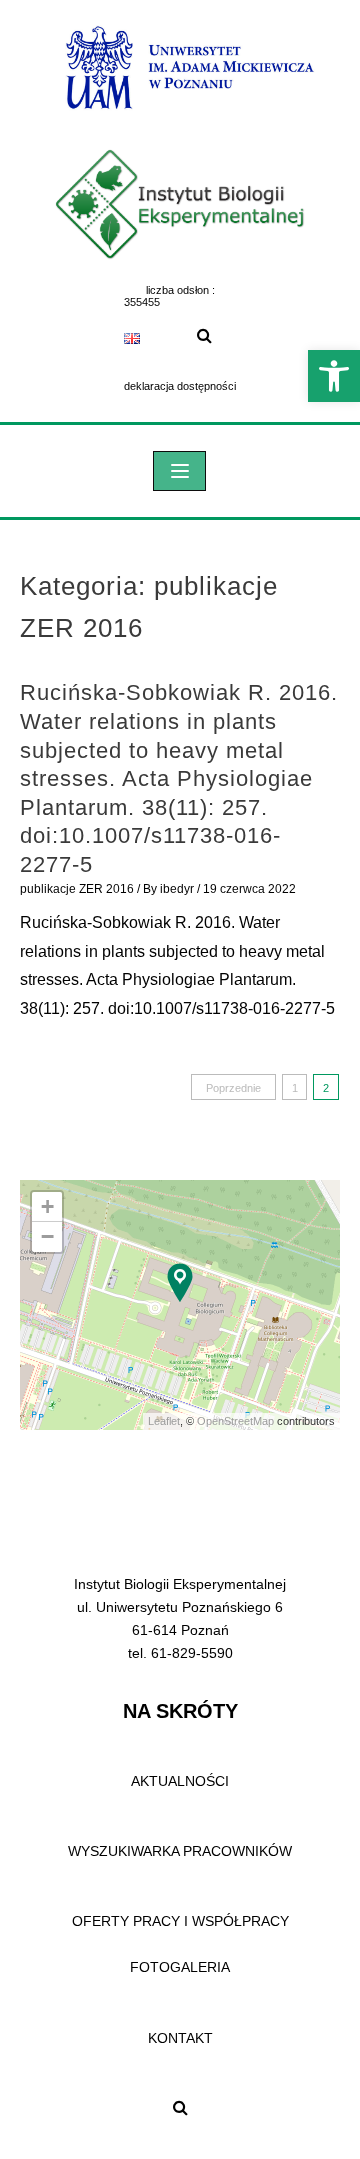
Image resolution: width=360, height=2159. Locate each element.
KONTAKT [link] (180, 2038)
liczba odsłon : (180, 290)
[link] (334, 376)
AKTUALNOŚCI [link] (180, 1781)
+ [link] (47, 1206)
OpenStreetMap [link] (235, 1421)
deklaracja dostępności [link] (180, 386)
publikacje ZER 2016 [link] (77, 889)
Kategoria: (149, 607)
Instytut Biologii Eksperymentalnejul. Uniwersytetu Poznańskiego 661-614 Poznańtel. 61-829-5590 (180, 1618)
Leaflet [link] (164, 1421)
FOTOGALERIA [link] (180, 1967)
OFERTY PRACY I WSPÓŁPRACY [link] (180, 1921)
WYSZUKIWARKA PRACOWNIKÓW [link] (180, 1851)
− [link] (47, 1236)
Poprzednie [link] (233, 1088)
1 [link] (295, 1088)
